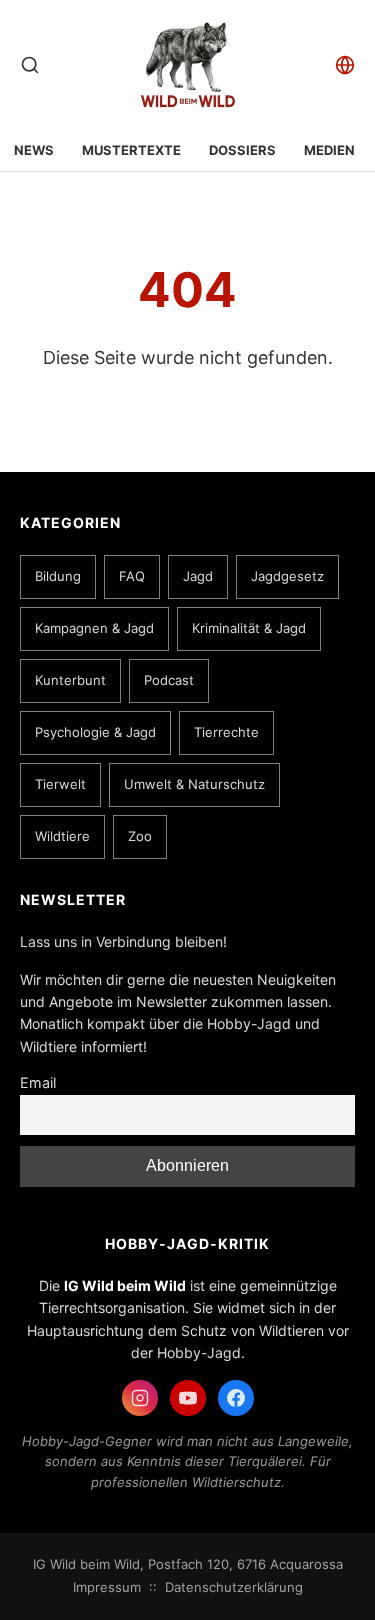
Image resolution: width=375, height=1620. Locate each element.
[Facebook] (236, 1398)
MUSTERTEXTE (131, 150)
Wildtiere (62, 836)
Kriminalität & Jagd (249, 628)
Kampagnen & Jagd (94, 628)
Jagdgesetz (287, 576)
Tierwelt (60, 784)
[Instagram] (140, 1398)
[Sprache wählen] (345, 65)
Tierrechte (226, 732)
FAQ (132, 576)
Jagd (198, 576)
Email (38, 1082)
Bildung (58, 576)
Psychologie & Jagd (95, 732)
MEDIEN (329, 150)
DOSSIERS (242, 150)
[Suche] (30, 65)
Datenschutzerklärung (234, 1587)
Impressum (107, 1587)
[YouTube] (188, 1398)
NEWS (34, 150)
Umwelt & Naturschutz (194, 784)
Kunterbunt (70, 680)
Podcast (169, 680)
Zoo (140, 836)
